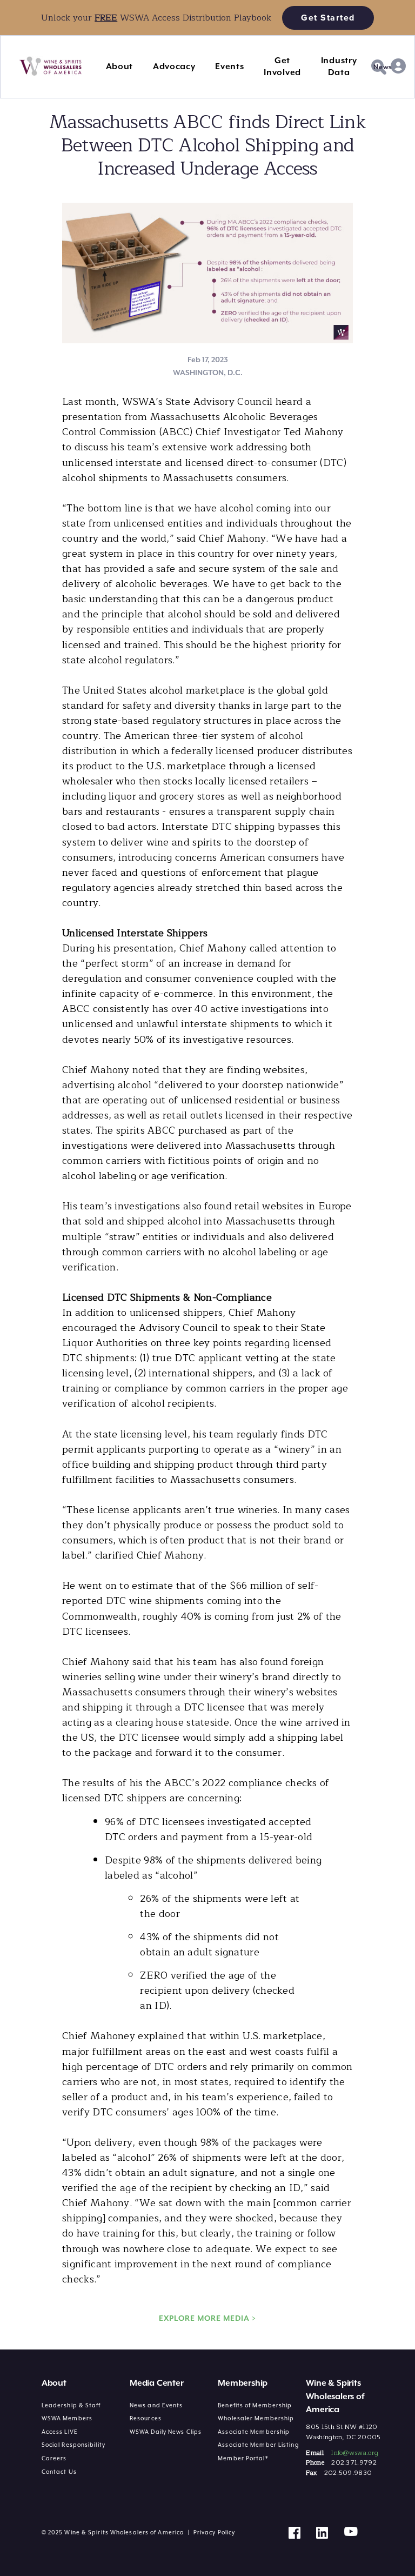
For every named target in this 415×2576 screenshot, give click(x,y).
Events (229, 66)
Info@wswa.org (354, 2453)
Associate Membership (254, 2432)
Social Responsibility (73, 2445)
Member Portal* (243, 2458)
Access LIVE (60, 2432)
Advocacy (174, 66)
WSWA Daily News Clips (166, 2432)
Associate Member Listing (258, 2445)
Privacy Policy (214, 2532)
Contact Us (59, 2472)
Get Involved (282, 66)
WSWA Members (67, 2418)
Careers (54, 2458)
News (383, 67)
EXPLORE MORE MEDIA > (207, 2318)
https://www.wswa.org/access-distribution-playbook (106, 6)
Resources (146, 2418)
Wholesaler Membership (256, 2418)
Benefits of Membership (255, 2405)
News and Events (156, 2405)
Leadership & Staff (71, 2405)
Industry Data (339, 66)
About (120, 66)
